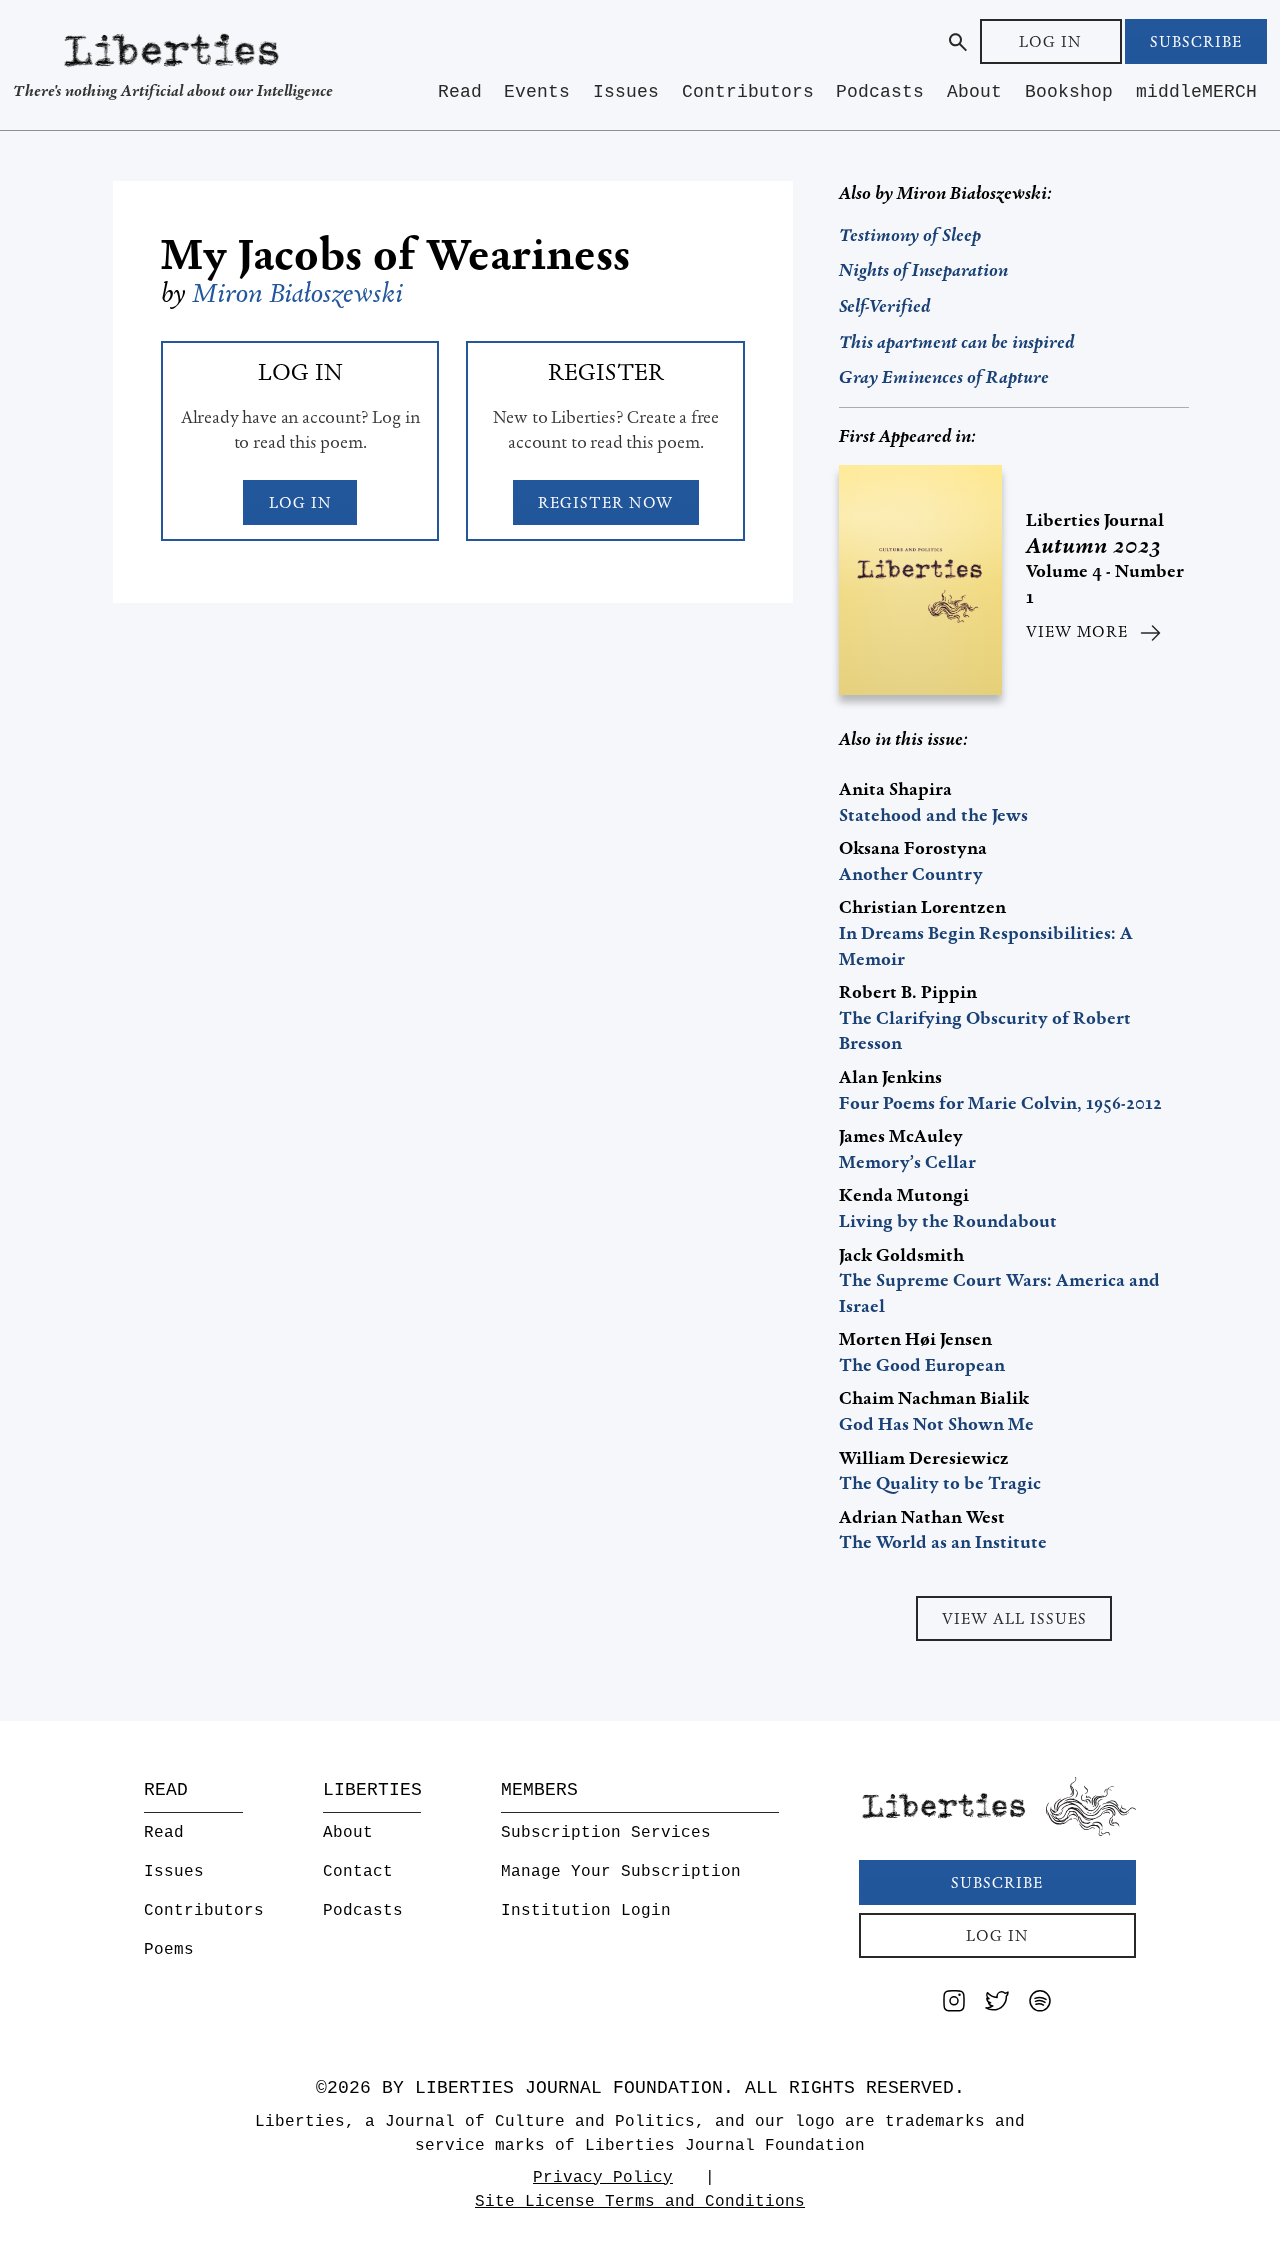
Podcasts (880, 92)
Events (537, 92)
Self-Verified (884, 306)
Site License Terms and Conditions (640, 2202)
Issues (626, 92)
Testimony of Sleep (910, 235)
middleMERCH (1196, 92)
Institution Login (586, 1911)
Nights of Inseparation (923, 270)
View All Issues (1014, 1618)
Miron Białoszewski (298, 293)
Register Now (605, 502)
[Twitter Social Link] (997, 2004)
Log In (1050, 41)
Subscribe (1196, 41)
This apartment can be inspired (956, 342)
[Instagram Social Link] (954, 2004)
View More (1077, 631)
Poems (169, 1950)
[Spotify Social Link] (1040, 2004)
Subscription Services (606, 1833)
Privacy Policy (603, 2178)
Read (460, 92)
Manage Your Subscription (621, 1872)
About (974, 92)
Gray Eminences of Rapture (944, 377)
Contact (358, 1872)
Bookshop (1069, 92)
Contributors (748, 92)
